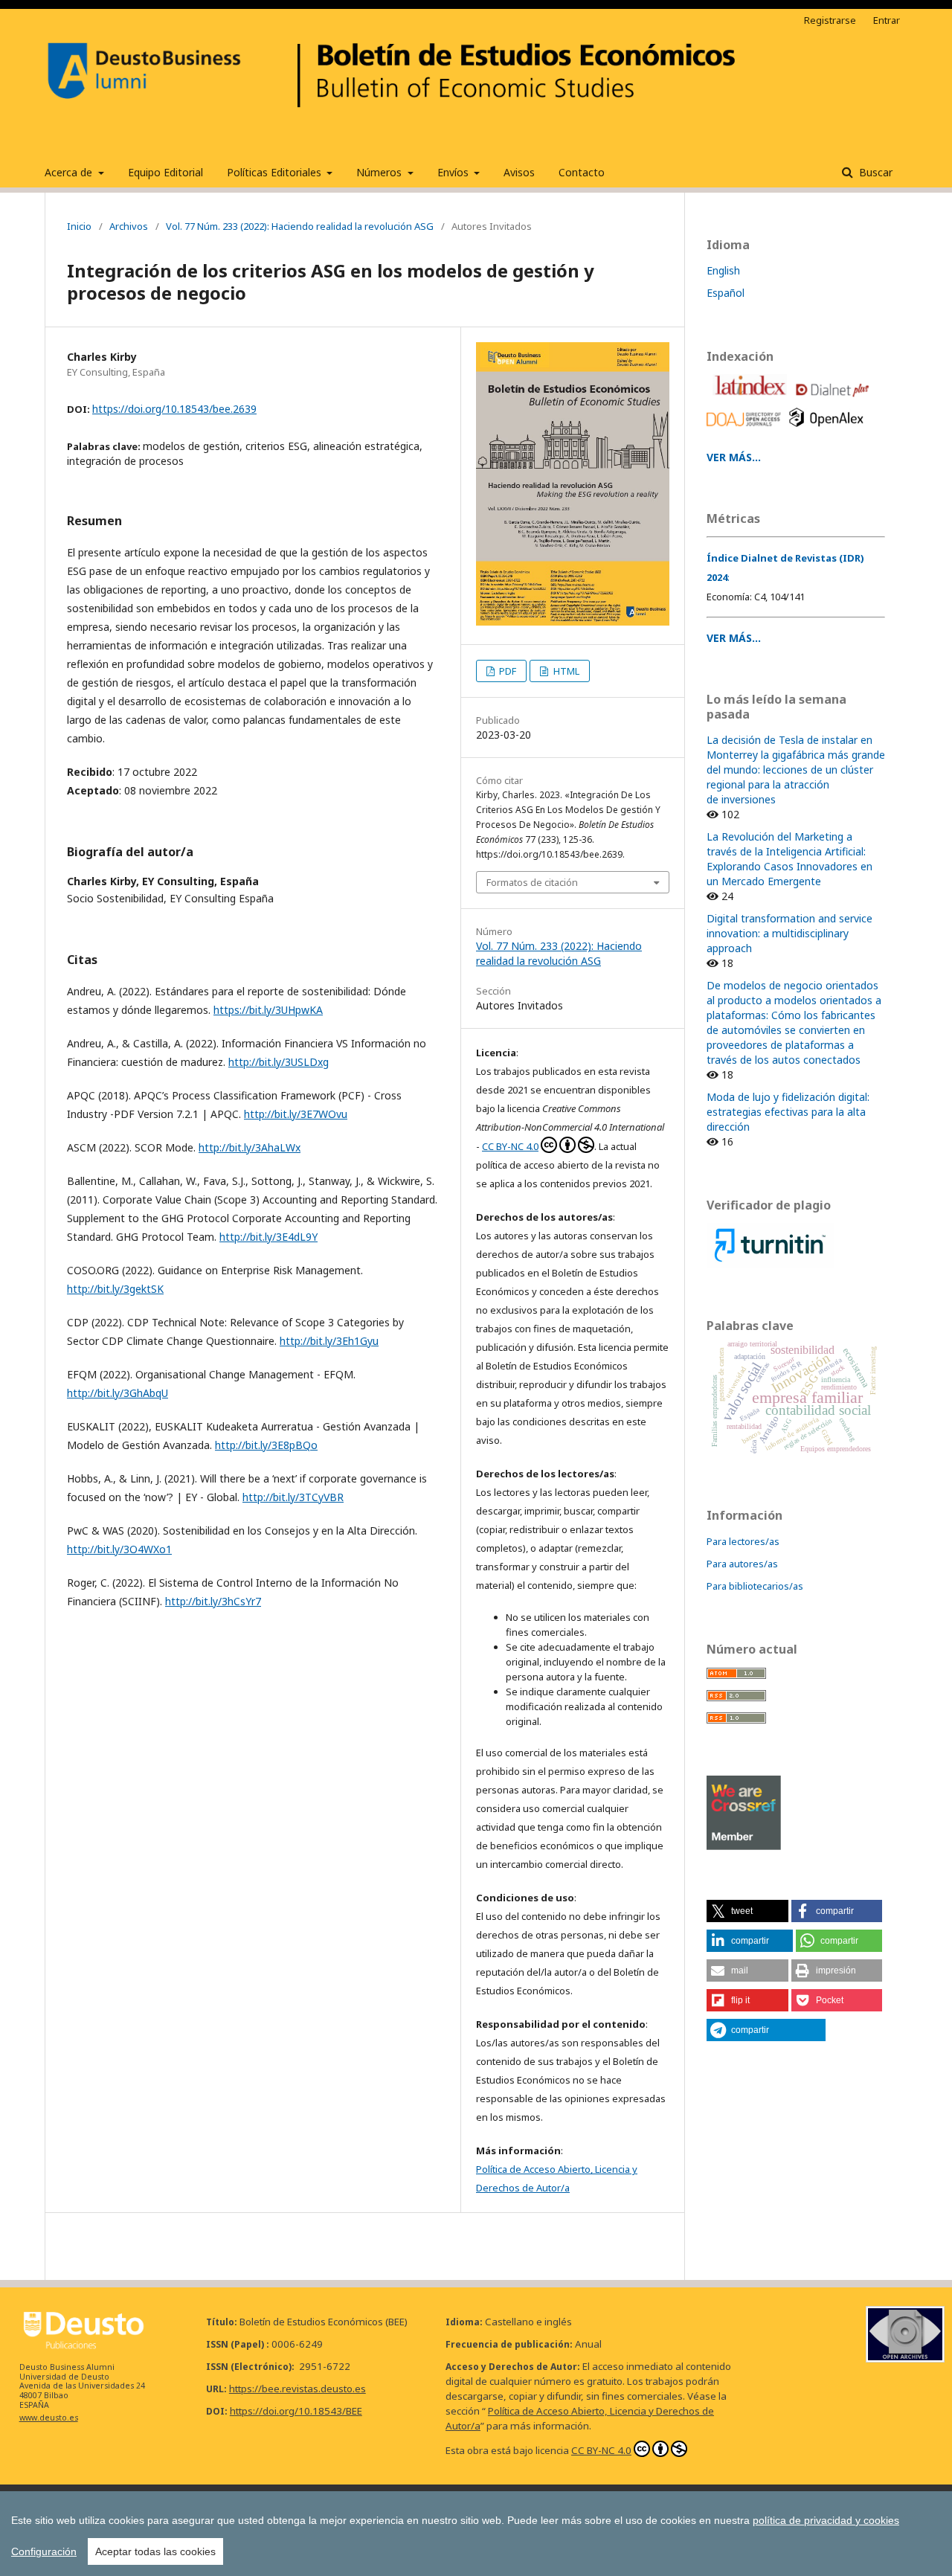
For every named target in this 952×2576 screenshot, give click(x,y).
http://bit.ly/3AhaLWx (250, 1147)
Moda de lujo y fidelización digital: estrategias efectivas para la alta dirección (788, 1112)
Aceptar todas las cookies (155, 2551)
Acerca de (70, 172)
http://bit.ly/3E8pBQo (266, 1445)
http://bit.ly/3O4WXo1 (119, 1549)
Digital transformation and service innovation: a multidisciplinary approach (789, 933)
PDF (506, 671)
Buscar (874, 172)
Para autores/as (742, 1564)
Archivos (129, 226)
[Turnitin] (770, 1264)
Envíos (454, 172)
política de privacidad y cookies (826, 2520)
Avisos (519, 172)
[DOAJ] (746, 430)
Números (380, 172)
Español (726, 293)
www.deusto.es (49, 2418)
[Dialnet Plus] (835, 400)
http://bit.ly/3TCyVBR (293, 1497)
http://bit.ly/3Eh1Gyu (329, 1341)
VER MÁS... (734, 457)
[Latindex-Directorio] (752, 400)
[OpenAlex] (829, 430)
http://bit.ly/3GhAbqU (118, 1393)
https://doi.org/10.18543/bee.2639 (174, 409)
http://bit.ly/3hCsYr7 (213, 1601)
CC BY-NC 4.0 (510, 1146)
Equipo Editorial (165, 172)
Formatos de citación (532, 882)
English (723, 270)
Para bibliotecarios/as (755, 1586)
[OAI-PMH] (905, 2358)
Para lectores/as (743, 1541)
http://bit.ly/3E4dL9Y (268, 1237)
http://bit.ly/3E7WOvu (296, 1114)
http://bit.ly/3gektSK (115, 1289)
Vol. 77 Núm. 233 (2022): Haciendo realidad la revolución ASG (300, 226)
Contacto (582, 172)
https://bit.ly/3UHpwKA (268, 1010)
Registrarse (830, 20)
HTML (565, 671)
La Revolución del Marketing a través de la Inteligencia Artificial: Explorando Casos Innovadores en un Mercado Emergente (789, 859)
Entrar (887, 20)
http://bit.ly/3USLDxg (279, 1062)
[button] (747, 1911)
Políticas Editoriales (276, 172)
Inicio (79, 226)
